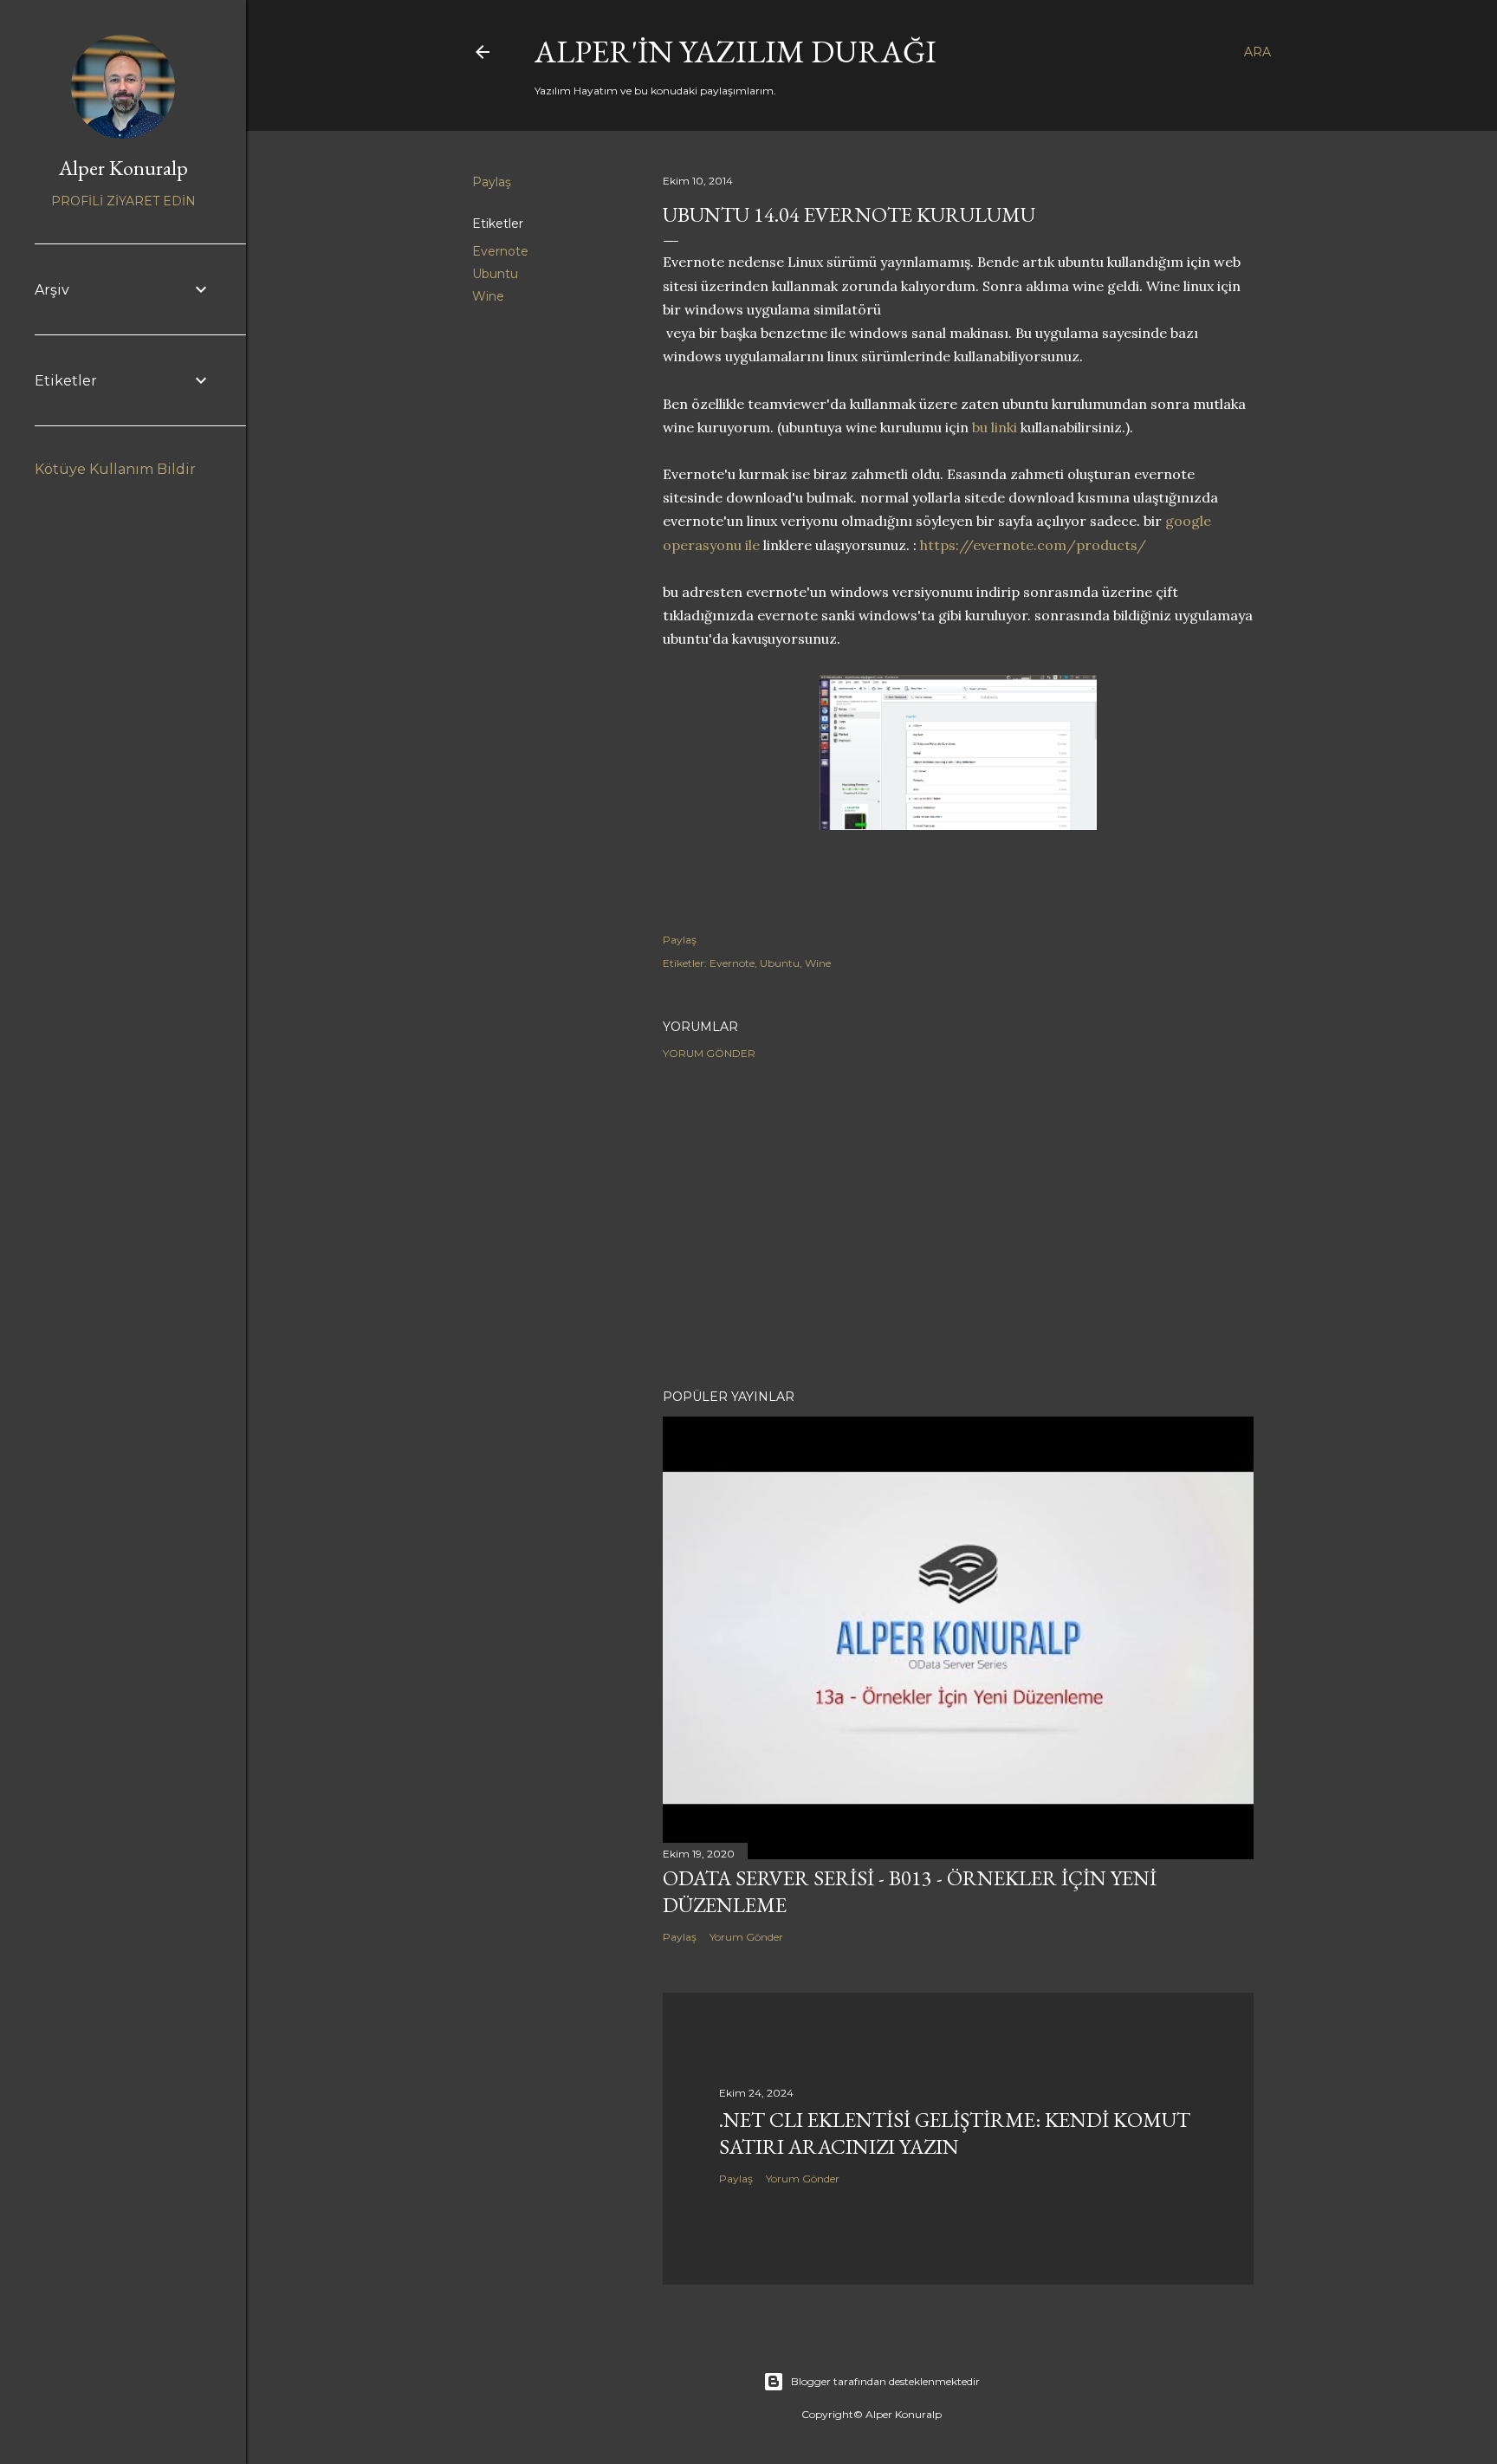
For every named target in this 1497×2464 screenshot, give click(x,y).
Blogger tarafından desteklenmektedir (885, 2381)
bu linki (995, 427)
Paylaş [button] (492, 182)
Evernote (500, 251)
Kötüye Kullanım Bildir (115, 469)
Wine (488, 296)
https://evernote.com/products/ (1033, 545)
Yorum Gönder (709, 1053)
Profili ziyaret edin (123, 201)
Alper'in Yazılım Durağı (736, 52)
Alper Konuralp (123, 168)
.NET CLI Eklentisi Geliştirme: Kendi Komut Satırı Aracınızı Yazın (955, 2133)
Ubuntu (495, 274)
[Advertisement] (958, 1224)
